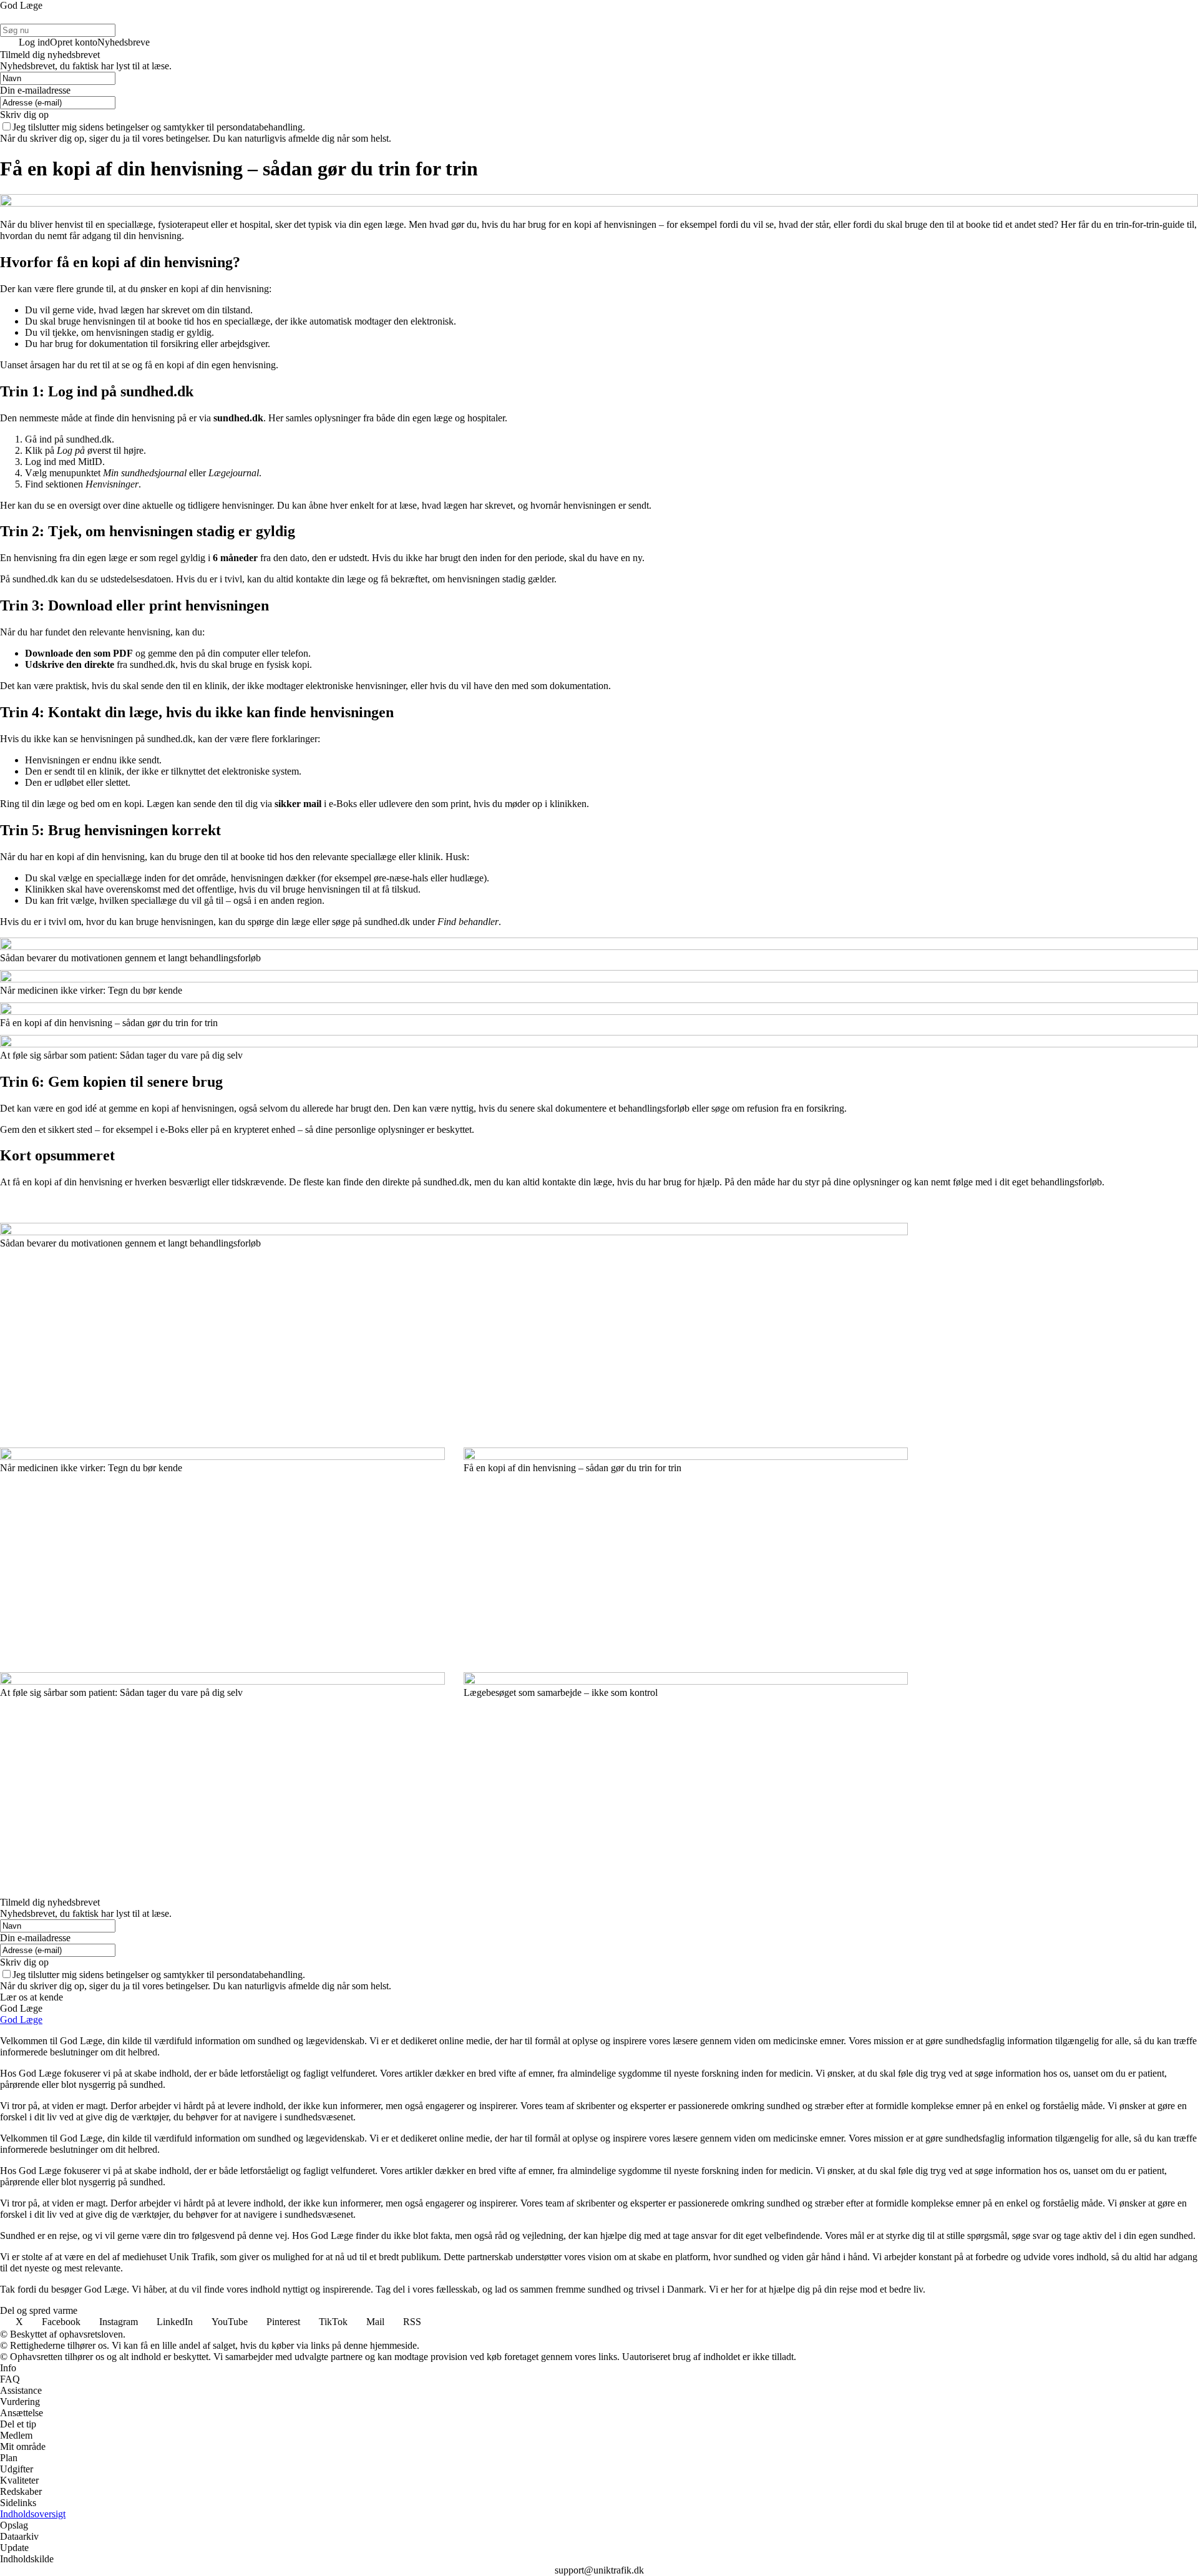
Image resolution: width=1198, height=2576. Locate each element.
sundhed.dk (238, 418)
